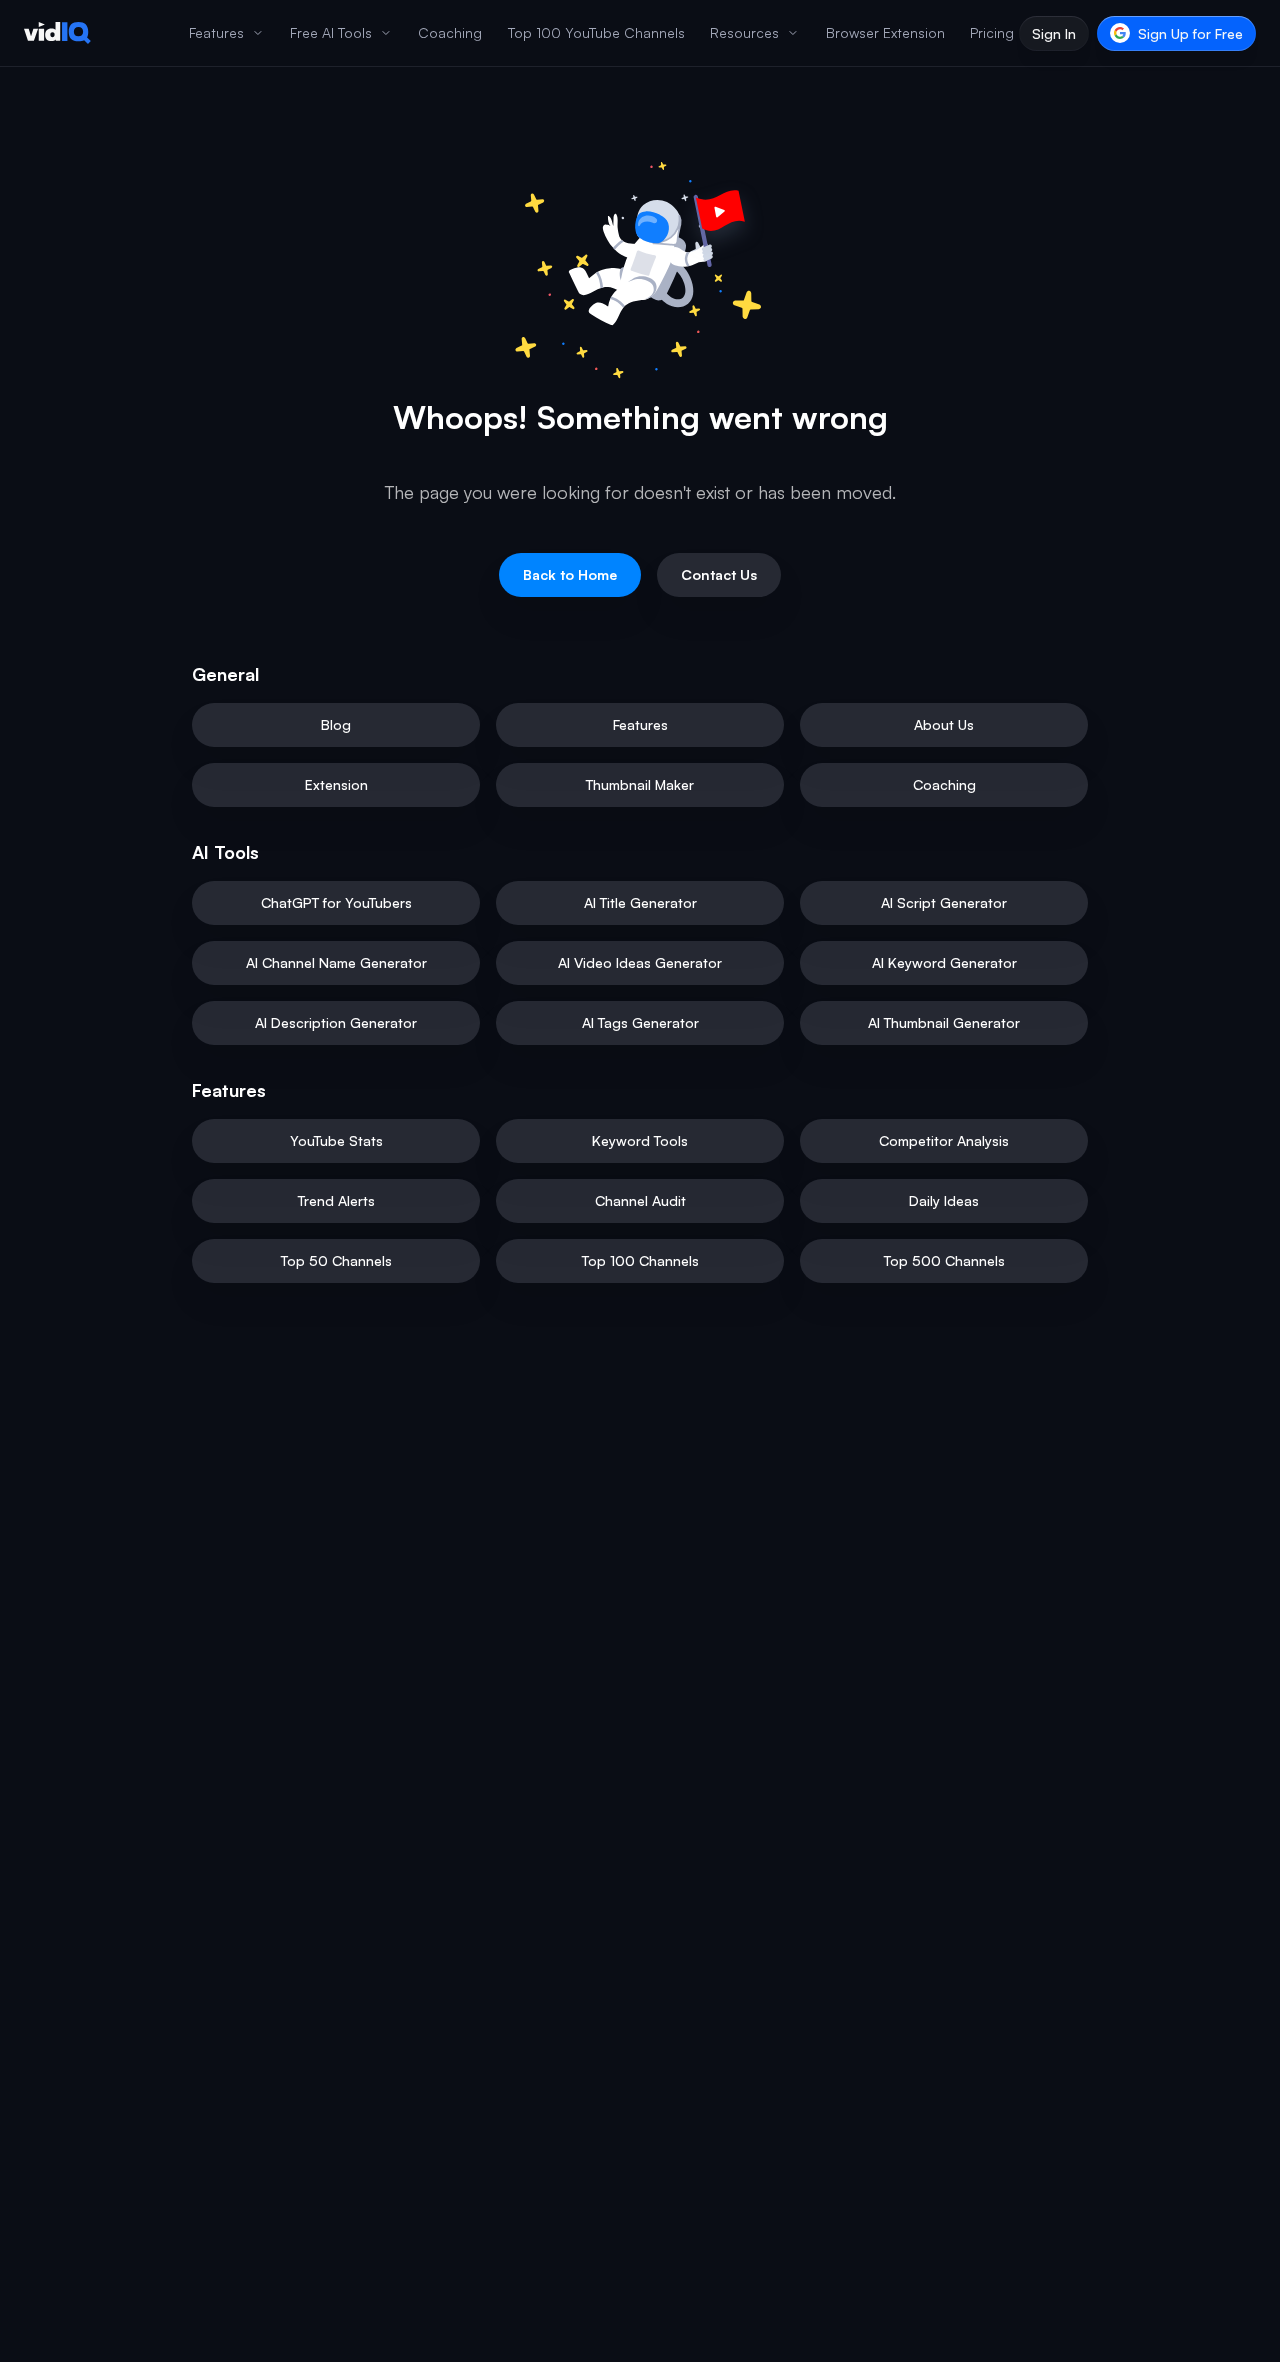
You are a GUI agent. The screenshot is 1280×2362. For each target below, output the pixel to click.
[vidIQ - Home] (57, 33)
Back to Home (570, 574)
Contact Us (719, 574)
